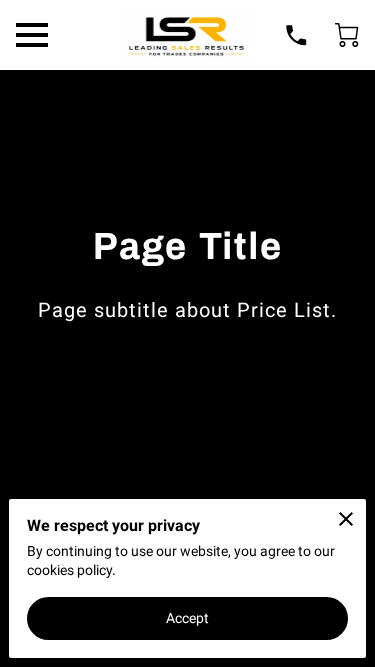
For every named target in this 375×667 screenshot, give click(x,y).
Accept (188, 618)
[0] (347, 35)
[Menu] (32, 35)
